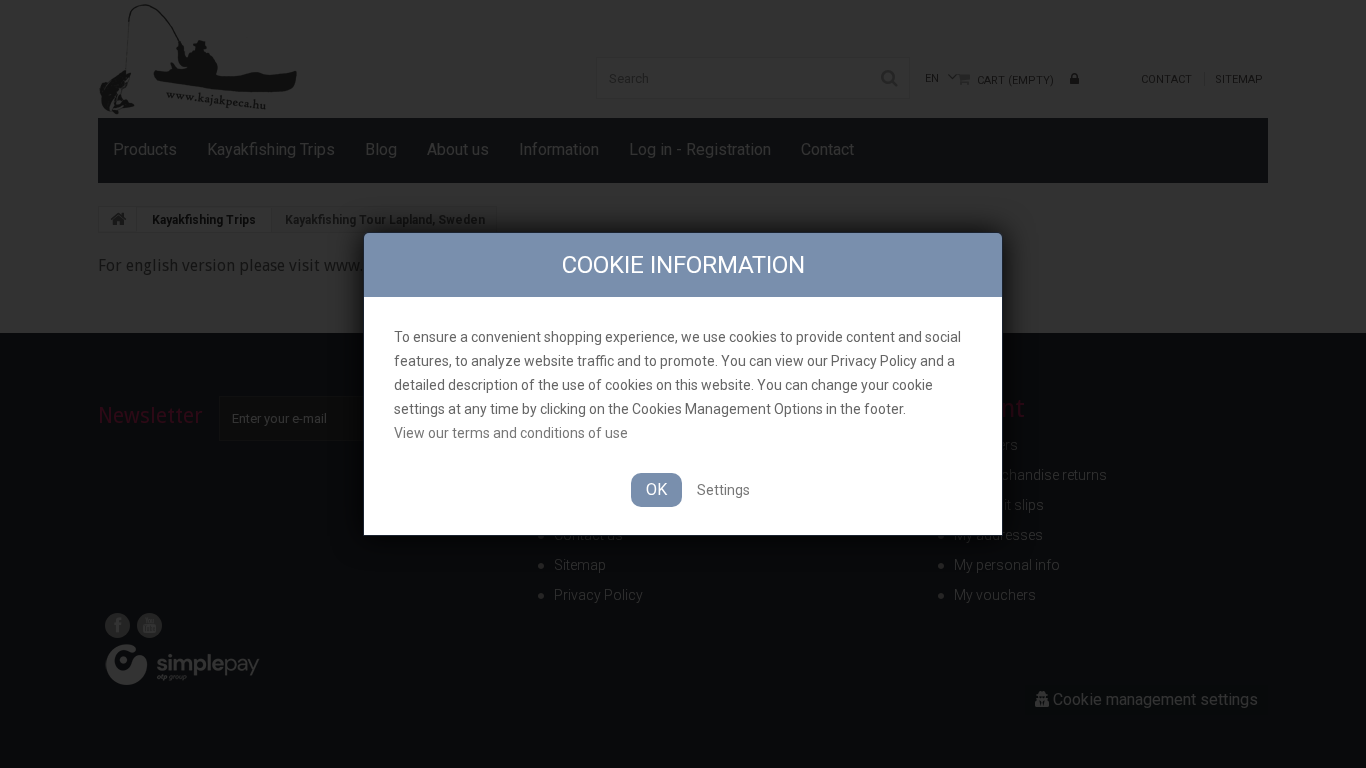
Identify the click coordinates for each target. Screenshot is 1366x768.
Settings (723, 490)
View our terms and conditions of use (511, 433)
